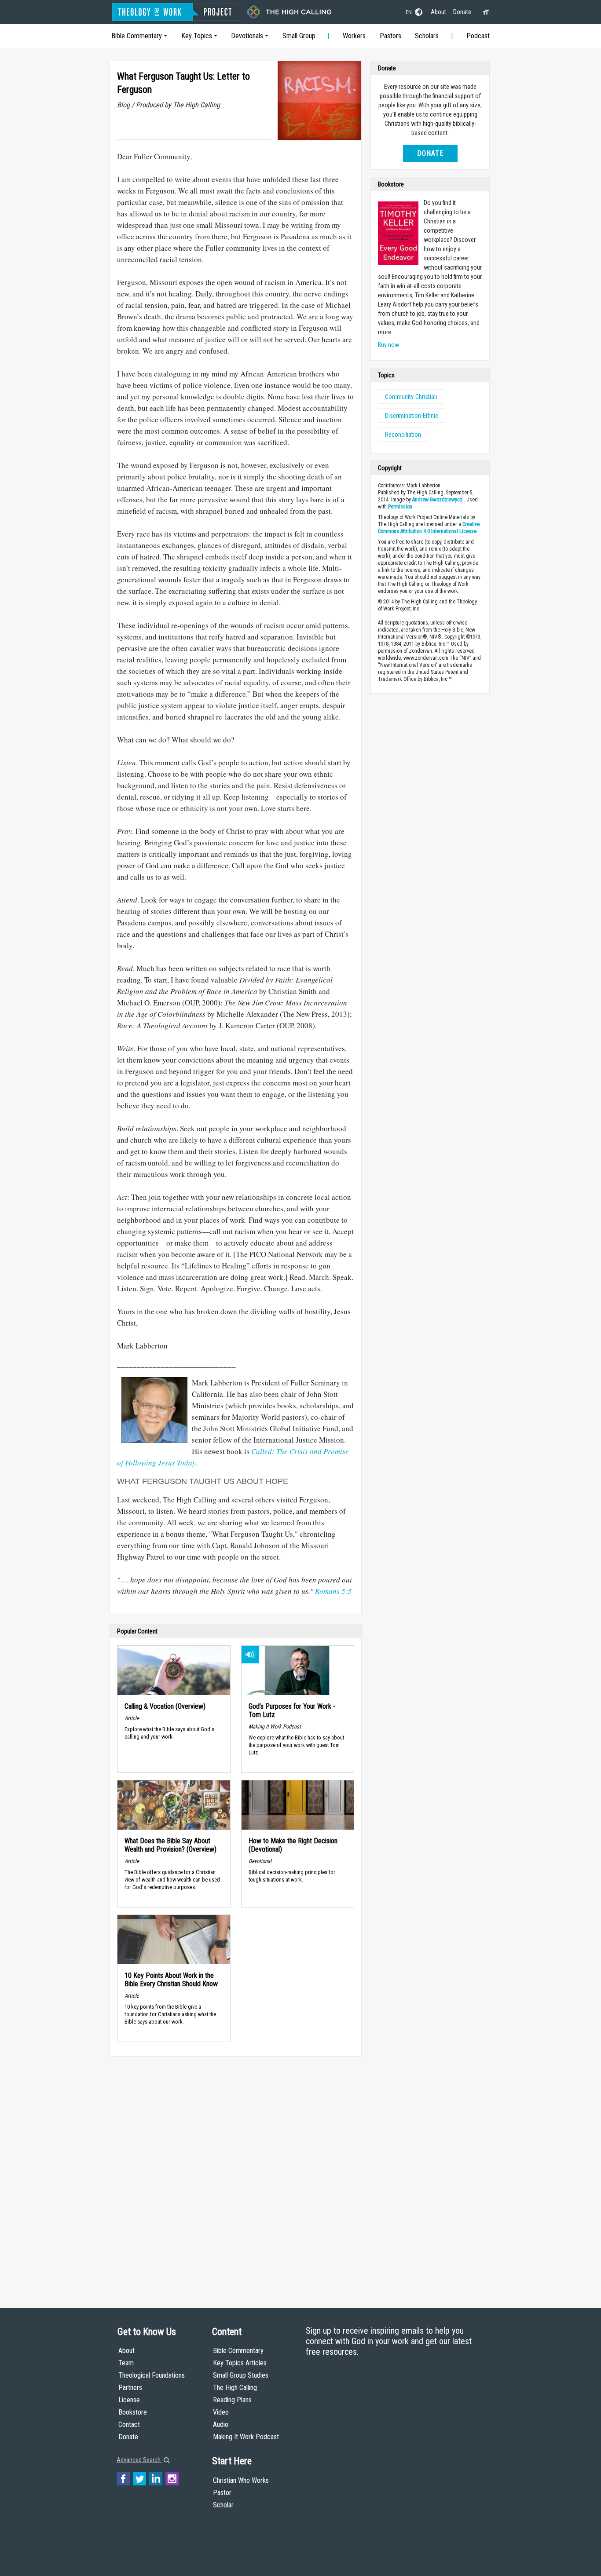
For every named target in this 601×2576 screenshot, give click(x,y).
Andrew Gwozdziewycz (437, 500)
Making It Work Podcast (246, 2437)
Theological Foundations (152, 2375)
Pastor (222, 2493)
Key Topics (197, 36)
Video (221, 2412)
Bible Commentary (137, 36)
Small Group (299, 36)
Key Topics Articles (240, 2363)
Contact (129, 2424)
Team (126, 2363)
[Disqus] (236, 2174)
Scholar (223, 2505)
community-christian (411, 397)
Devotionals (247, 36)
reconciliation (403, 435)
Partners (130, 2388)
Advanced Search (139, 2460)
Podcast (478, 36)
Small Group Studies (241, 2375)
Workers (354, 36)
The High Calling (235, 2388)
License (129, 2400)
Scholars (427, 36)
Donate (462, 12)
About (438, 12)
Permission (400, 507)
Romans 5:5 (333, 1591)
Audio (221, 2424)
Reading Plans (232, 2400)
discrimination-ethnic (412, 416)
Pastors (390, 36)
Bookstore (133, 2412)
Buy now (388, 345)
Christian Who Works (241, 2480)
